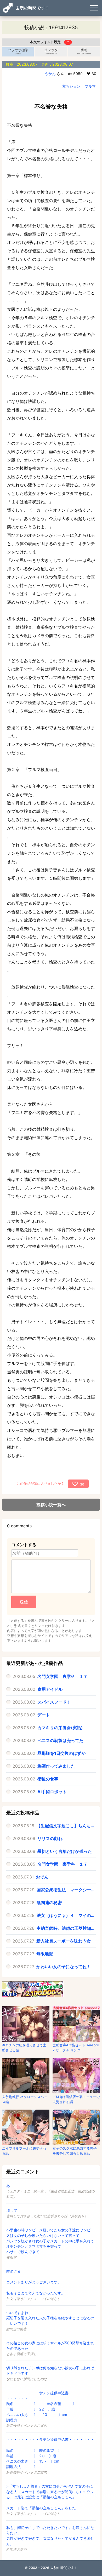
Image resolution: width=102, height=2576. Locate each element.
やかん (50, 74)
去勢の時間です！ (32, 8)
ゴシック (51, 52)
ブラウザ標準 (18, 52)
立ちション (71, 86)
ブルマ (90, 86)
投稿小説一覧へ (51, 1505)
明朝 (84, 52)
